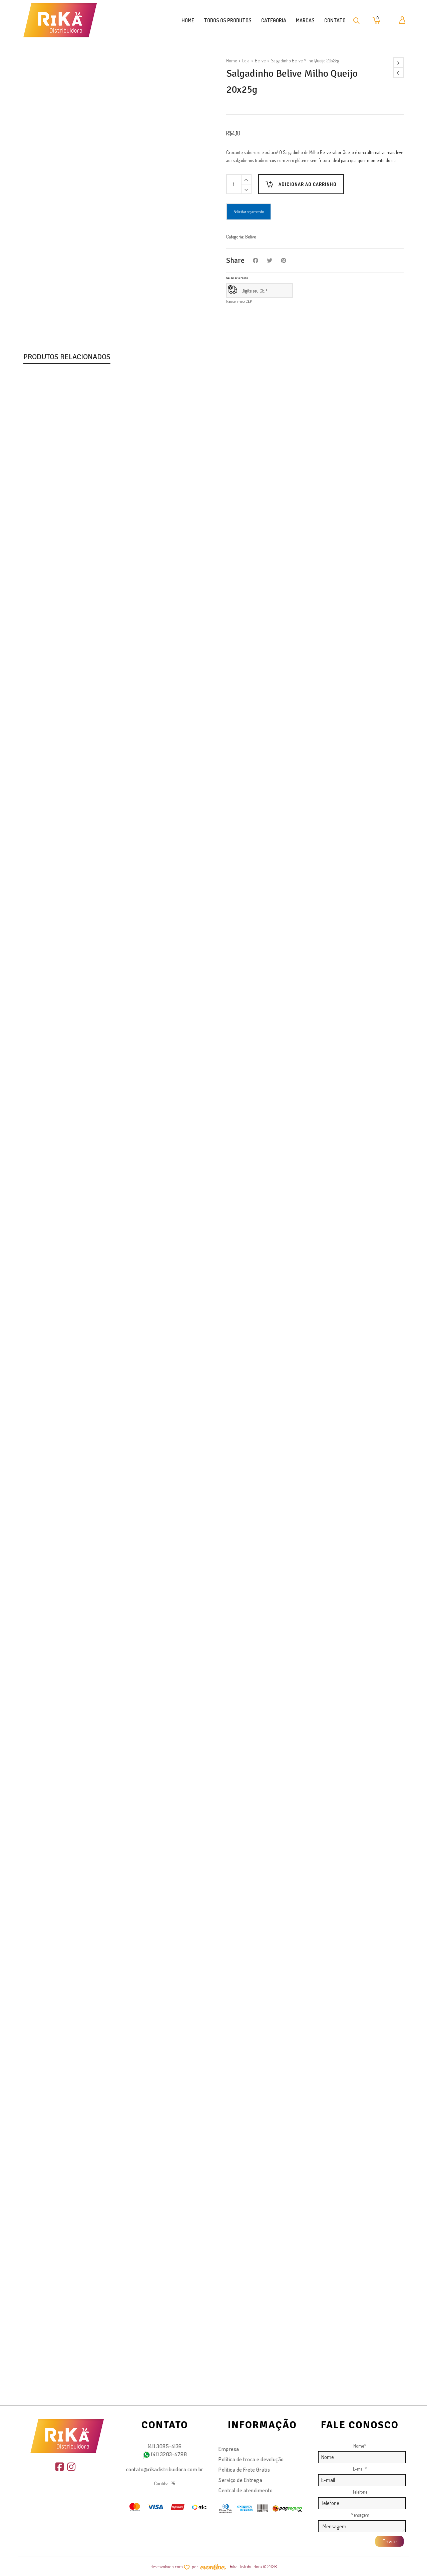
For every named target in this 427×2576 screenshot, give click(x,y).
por (196, 2566)
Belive (260, 61)
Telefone (360, 2492)
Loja (246, 61)
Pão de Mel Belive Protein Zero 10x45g (75, 755)
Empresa (229, 2449)
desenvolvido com (167, 2566)
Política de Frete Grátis (244, 2469)
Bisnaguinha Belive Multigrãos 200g (71, 1836)
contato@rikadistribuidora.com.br (165, 2469)
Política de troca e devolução (251, 2459)
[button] (44, 729)
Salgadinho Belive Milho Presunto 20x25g (78, 1296)
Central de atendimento (246, 2490)
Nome (360, 2446)
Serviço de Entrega (240, 2480)
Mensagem (360, 2515)
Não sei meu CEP (239, 301)
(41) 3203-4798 (169, 2454)
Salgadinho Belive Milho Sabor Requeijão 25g (83, 2377)
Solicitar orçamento (249, 212)
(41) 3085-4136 (165, 2446)
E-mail (360, 2469)
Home (232, 61)
